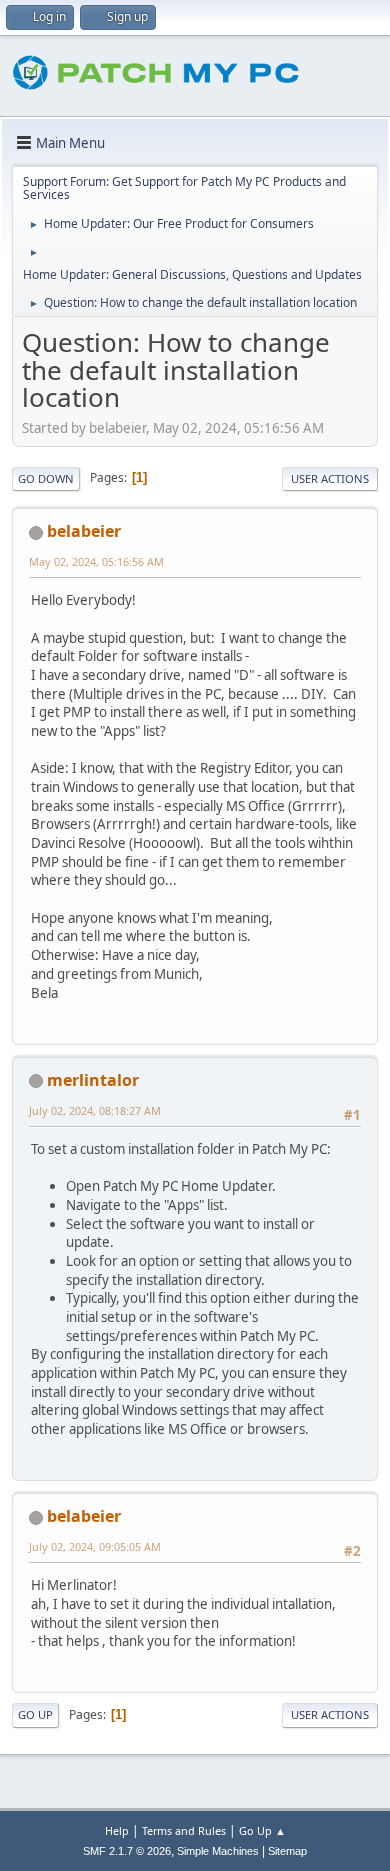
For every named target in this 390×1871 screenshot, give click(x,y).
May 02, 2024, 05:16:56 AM (96, 561)
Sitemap (287, 1851)
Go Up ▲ (262, 1830)
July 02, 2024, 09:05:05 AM (95, 1546)
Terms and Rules (184, 1830)
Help (117, 1830)
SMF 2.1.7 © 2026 (127, 1851)
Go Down (46, 478)
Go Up (35, 1714)
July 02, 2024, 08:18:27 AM (95, 1110)
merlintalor (93, 1080)
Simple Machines (218, 1851)
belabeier (84, 531)
